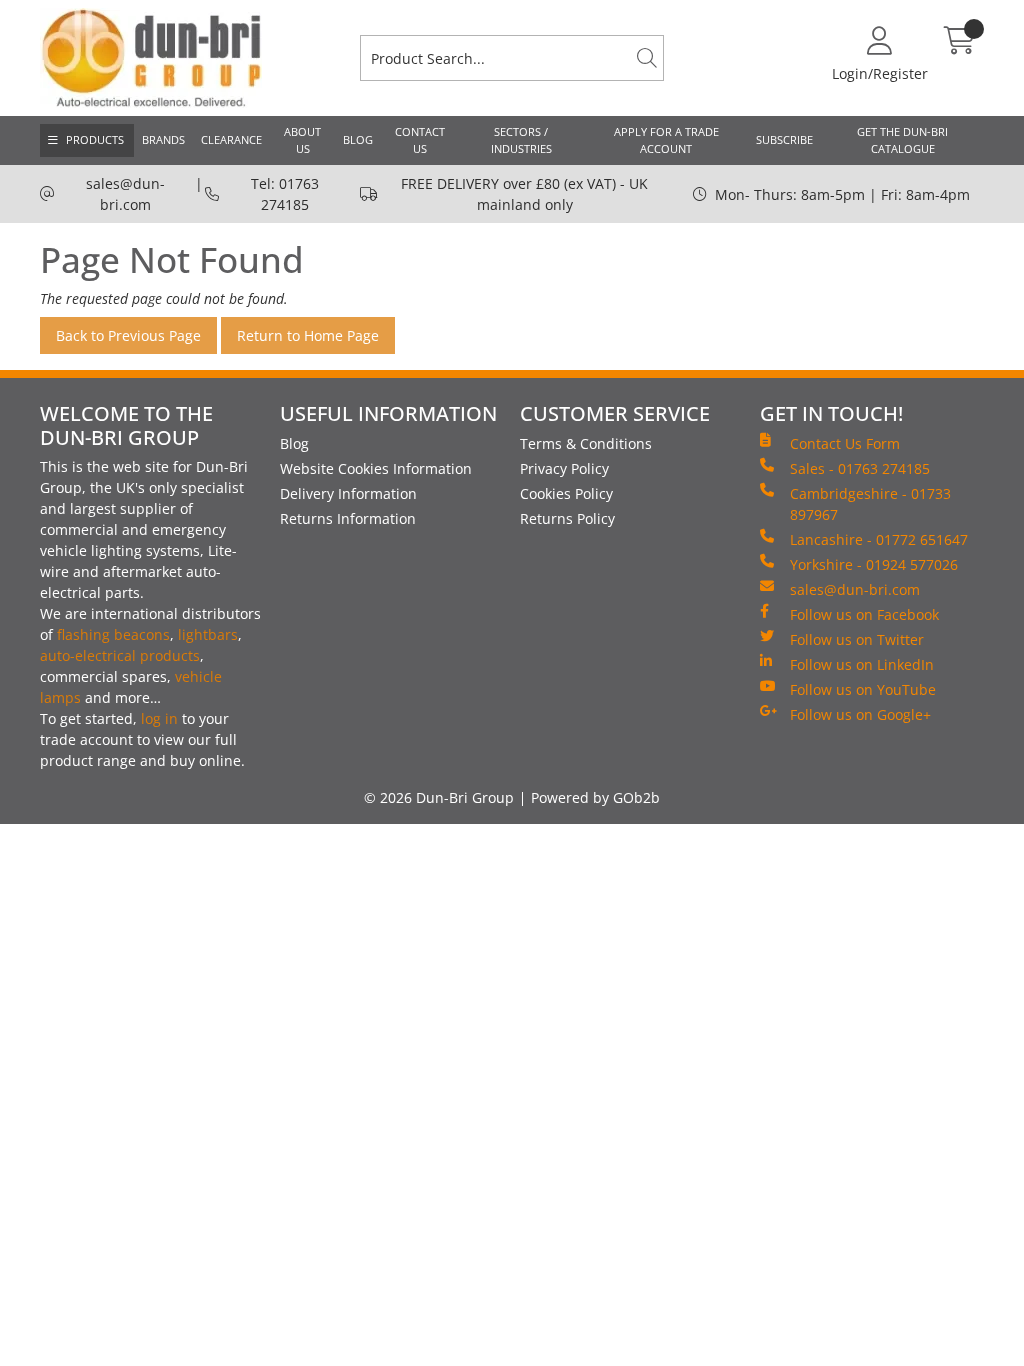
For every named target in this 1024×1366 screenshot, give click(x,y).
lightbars (208, 634)
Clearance (231, 139)
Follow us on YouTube (863, 689)
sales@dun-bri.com (125, 194)
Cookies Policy (566, 493)
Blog (358, 139)
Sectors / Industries (521, 140)
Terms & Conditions (586, 443)
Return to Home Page (308, 335)
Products (95, 139)
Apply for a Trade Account (666, 140)
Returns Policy (567, 518)
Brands (163, 139)
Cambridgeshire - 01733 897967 (870, 504)
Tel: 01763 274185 (285, 194)
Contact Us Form (845, 443)
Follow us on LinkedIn (862, 664)
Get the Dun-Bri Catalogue (902, 140)
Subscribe (784, 139)
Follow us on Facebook (864, 614)
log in (159, 718)
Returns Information (348, 518)
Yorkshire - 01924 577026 (874, 564)
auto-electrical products (120, 655)
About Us (302, 140)
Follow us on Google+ (860, 714)
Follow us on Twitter (857, 639)
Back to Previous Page (128, 335)
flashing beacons (113, 634)
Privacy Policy (564, 468)
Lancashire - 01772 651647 (879, 539)
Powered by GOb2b (595, 797)
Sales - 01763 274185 (860, 468)
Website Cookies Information (376, 468)
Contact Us (420, 140)
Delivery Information (348, 493)
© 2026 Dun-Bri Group (439, 797)
